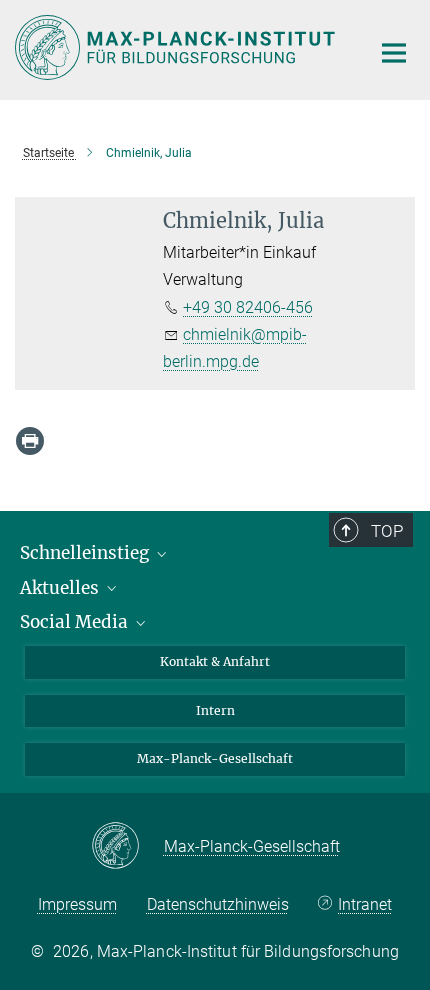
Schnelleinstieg (86, 553)
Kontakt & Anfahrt (215, 661)
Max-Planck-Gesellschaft (215, 758)
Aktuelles (61, 588)
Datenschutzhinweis (218, 904)
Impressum (77, 904)
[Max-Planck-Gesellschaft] (127, 847)
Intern (215, 710)
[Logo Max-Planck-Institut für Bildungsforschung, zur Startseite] (177, 47)
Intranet (365, 904)
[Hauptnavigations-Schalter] (394, 53)
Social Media (76, 622)
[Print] (30, 441)
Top (387, 531)
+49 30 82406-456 (248, 307)
